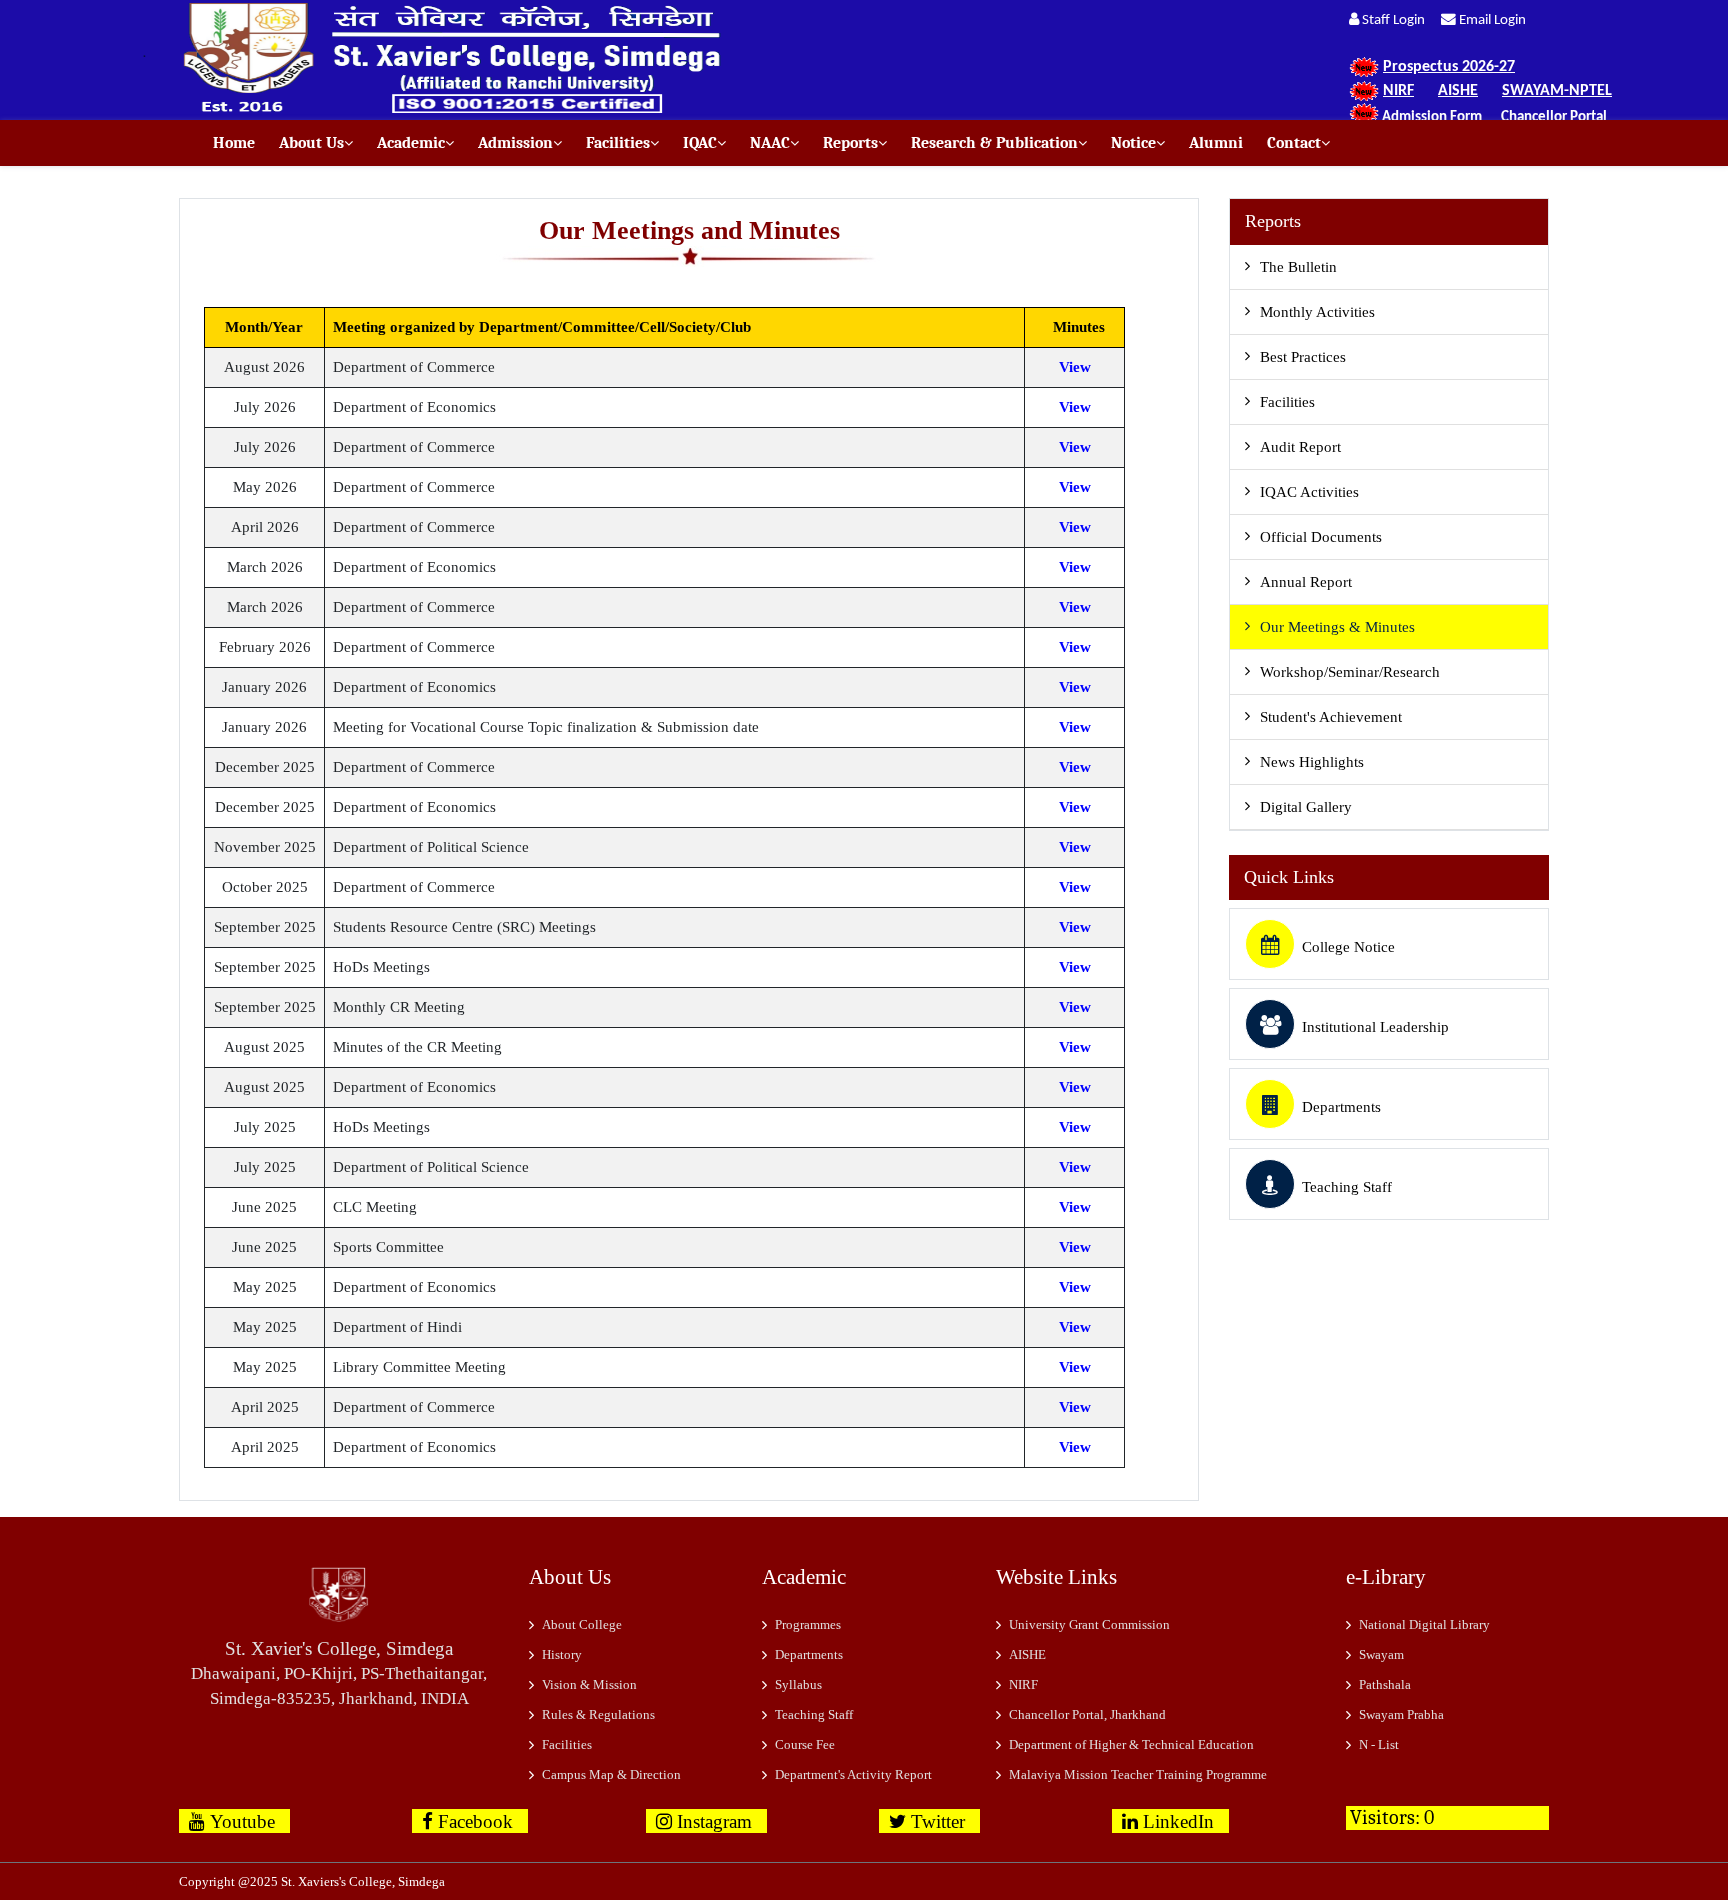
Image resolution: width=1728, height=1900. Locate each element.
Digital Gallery (1306, 807)
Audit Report (1300, 447)
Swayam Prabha (1401, 1714)
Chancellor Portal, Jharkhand (1087, 1714)
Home (234, 143)
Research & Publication (988, 143)
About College (582, 1624)
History (562, 1654)
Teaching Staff (1347, 1187)
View (1075, 367)
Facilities (612, 143)
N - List (1379, 1744)
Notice (1127, 143)
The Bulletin (1298, 267)
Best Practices (1303, 357)
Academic (405, 143)
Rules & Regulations (598, 1714)
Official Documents (1321, 537)
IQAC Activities (1309, 492)
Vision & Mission (589, 1684)
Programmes (808, 1624)
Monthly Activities (1317, 312)
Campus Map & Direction (611, 1774)
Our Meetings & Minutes (1337, 627)
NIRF (1023, 1684)
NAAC (764, 143)
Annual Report (1306, 582)
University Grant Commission (1089, 1624)
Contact (1288, 143)
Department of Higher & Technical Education (1131, 1744)
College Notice (1348, 947)
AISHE (1027, 1654)
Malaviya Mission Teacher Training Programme (1138, 1774)
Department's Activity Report (853, 1774)
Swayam (1381, 1654)
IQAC (694, 143)
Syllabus (798, 1684)
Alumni (1210, 143)
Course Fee (805, 1744)
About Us (305, 143)
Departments (1341, 1107)
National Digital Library (1424, 1624)
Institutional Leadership (1375, 1027)
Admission (509, 143)
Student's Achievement (1331, 717)
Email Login (1491, 20)
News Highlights (1312, 762)
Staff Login (1398, 20)
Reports (844, 143)
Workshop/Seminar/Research (1350, 672)
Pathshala (1385, 1684)
